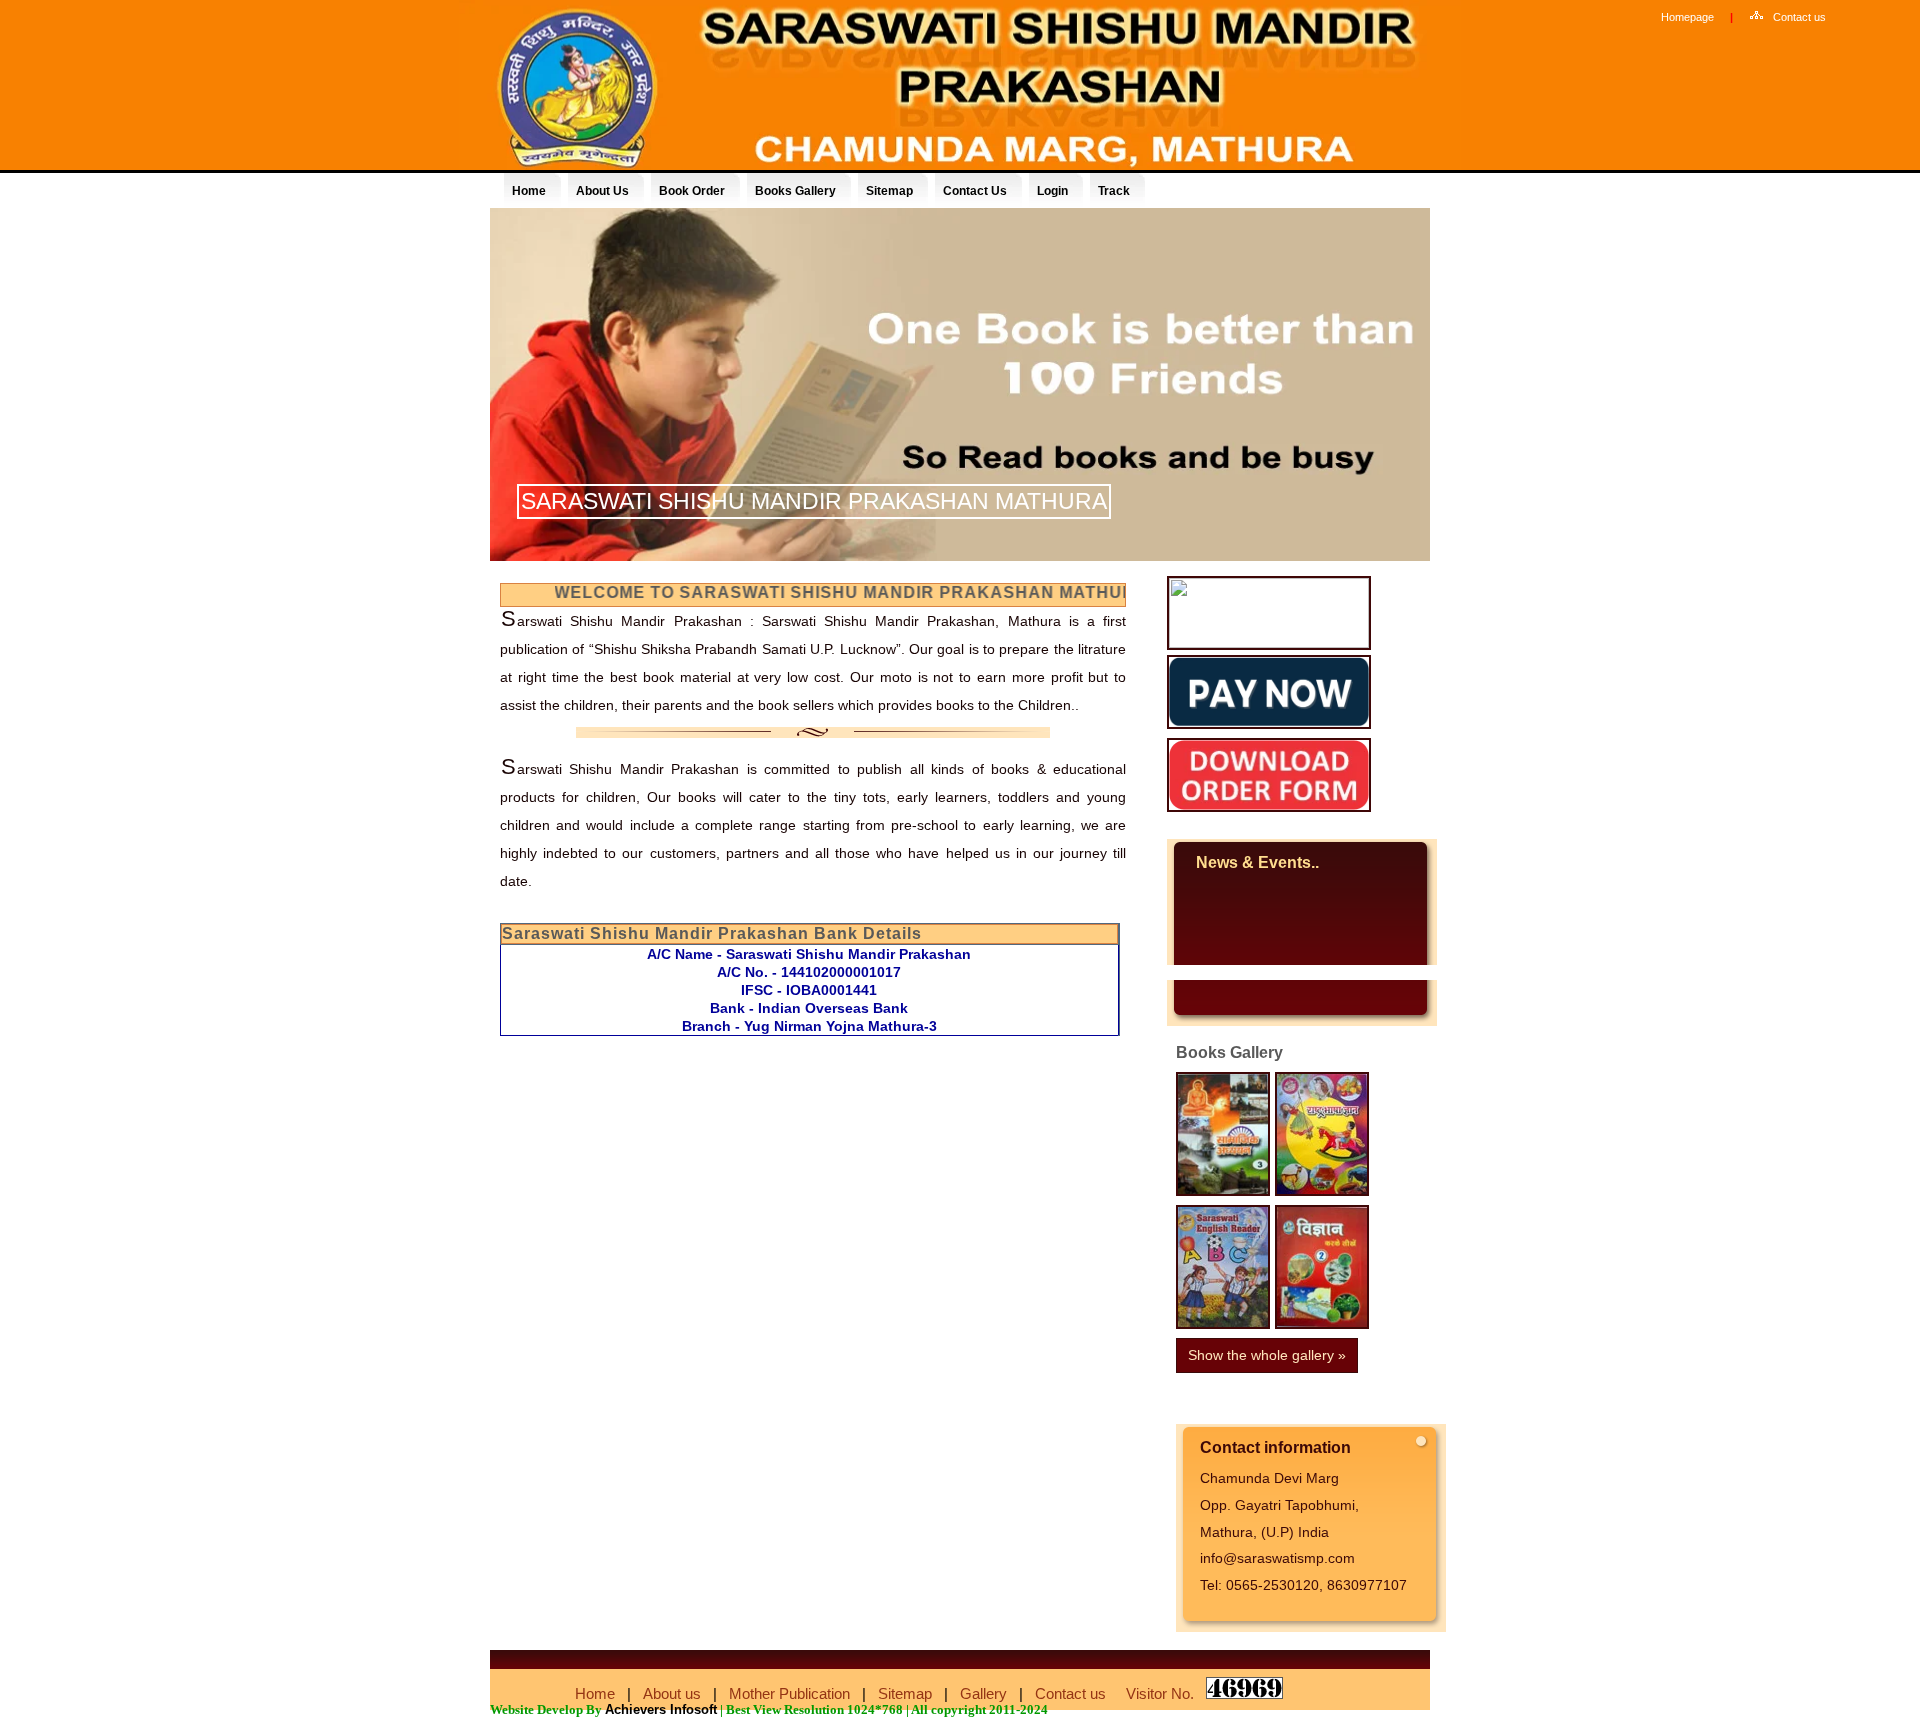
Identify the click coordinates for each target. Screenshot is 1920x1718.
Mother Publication (789, 1693)
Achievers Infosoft (661, 1709)
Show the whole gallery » (1267, 1355)
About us (672, 1693)
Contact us (1799, 17)
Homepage (1687, 17)
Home (595, 1693)
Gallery (983, 1693)
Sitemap (905, 1693)
